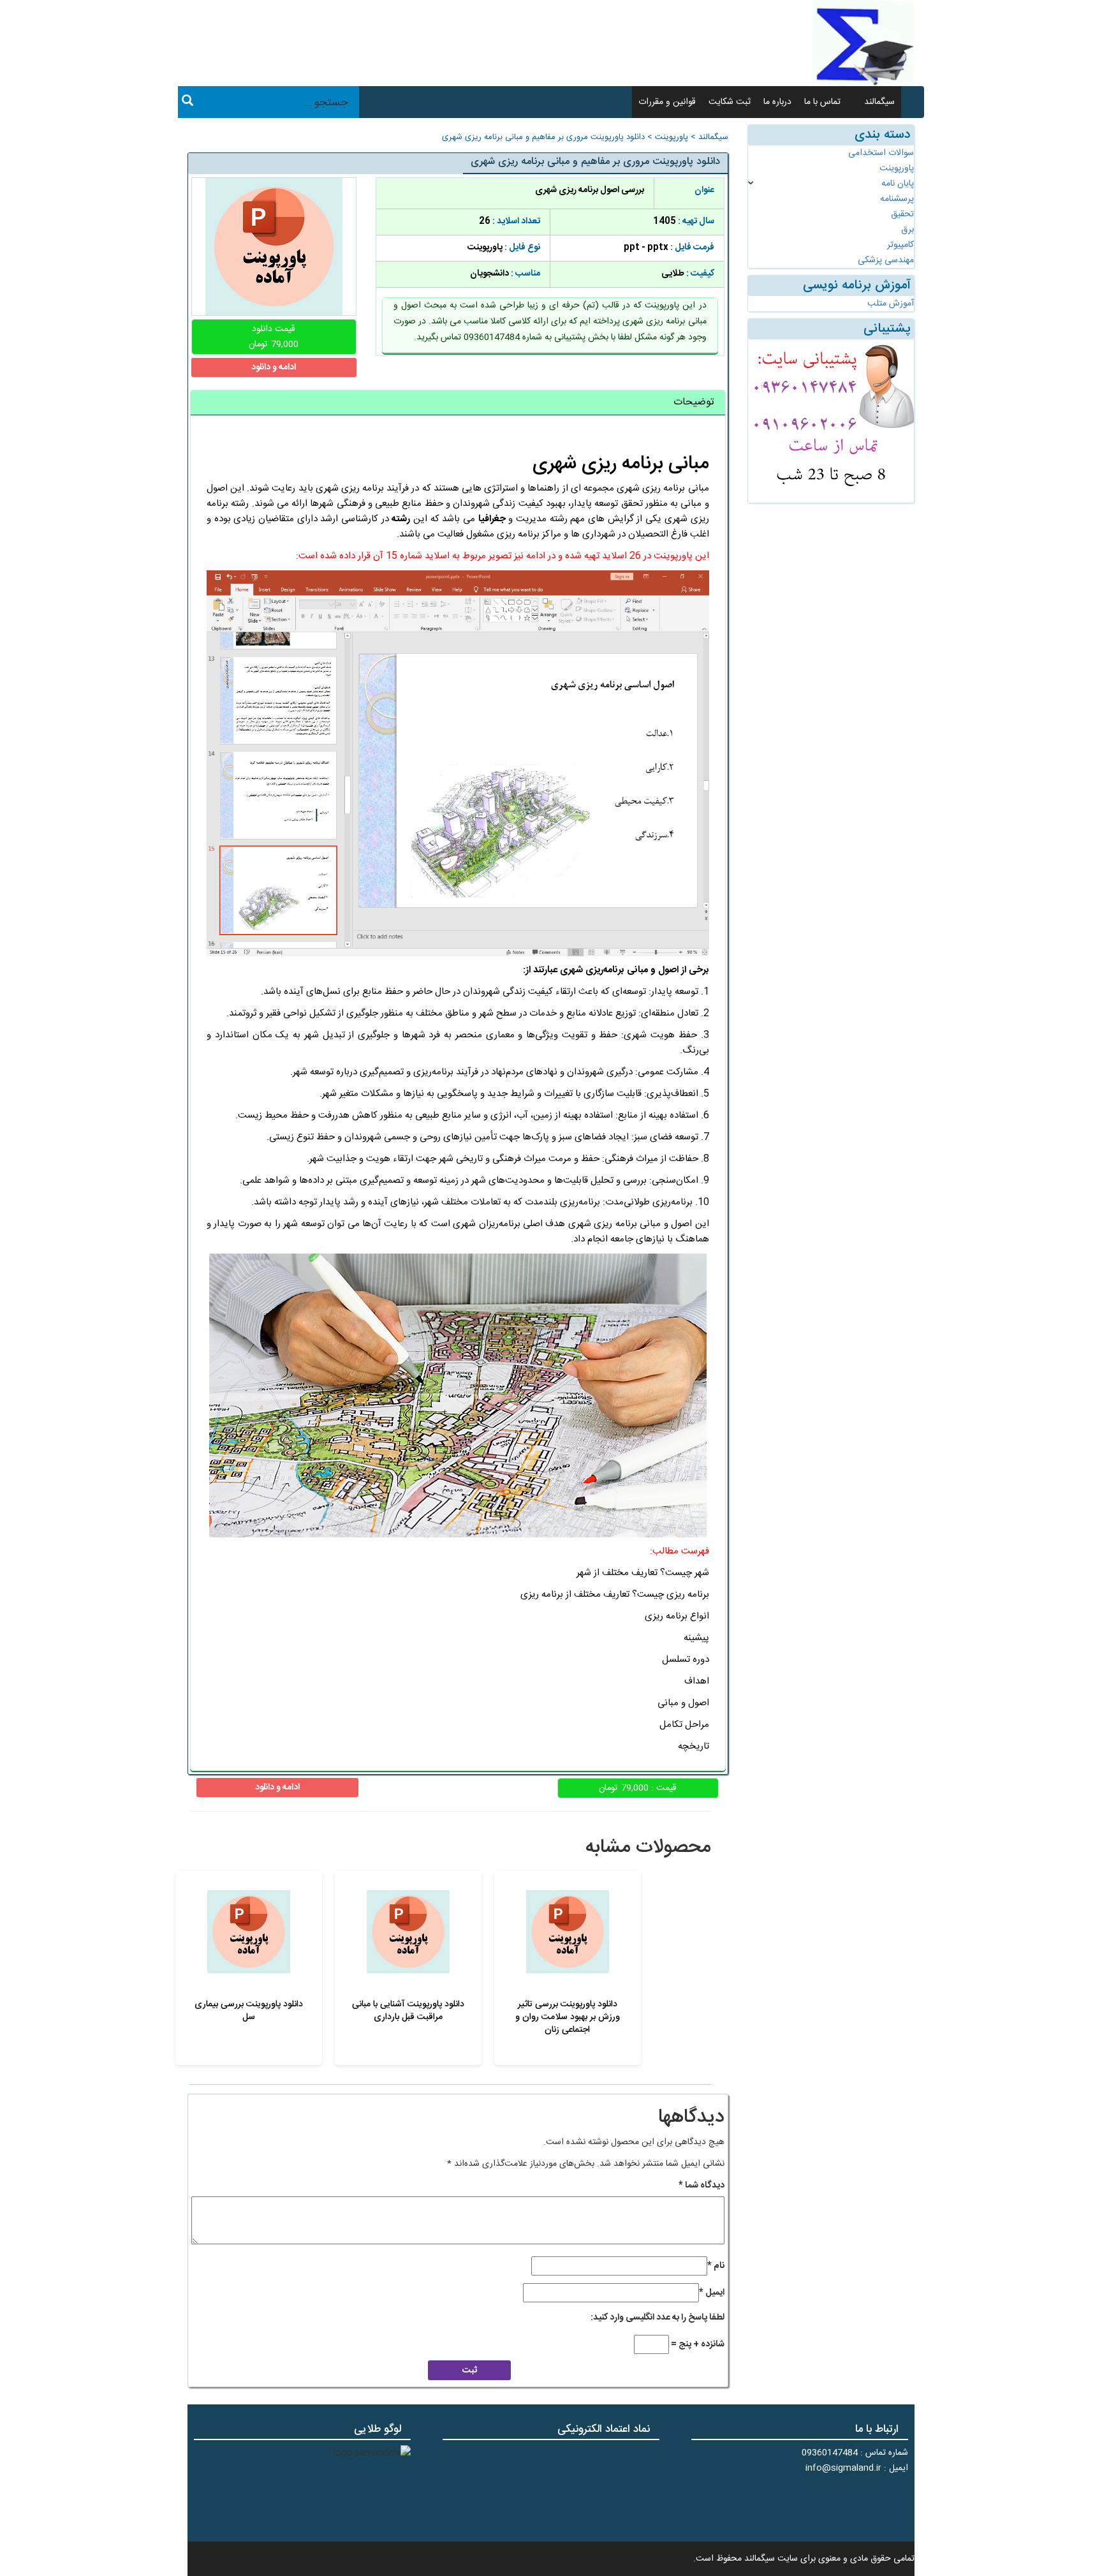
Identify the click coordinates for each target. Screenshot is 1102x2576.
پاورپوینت (672, 137)
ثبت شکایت (730, 102)
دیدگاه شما (702, 2186)
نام (716, 2266)
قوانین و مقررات (667, 102)
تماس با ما (822, 102)
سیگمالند (879, 102)
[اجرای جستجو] (187, 103)
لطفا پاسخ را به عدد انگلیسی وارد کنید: (658, 2318)
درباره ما (777, 102)
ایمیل (712, 2293)
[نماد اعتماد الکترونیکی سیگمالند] (620, 2489)
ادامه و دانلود (274, 367)
